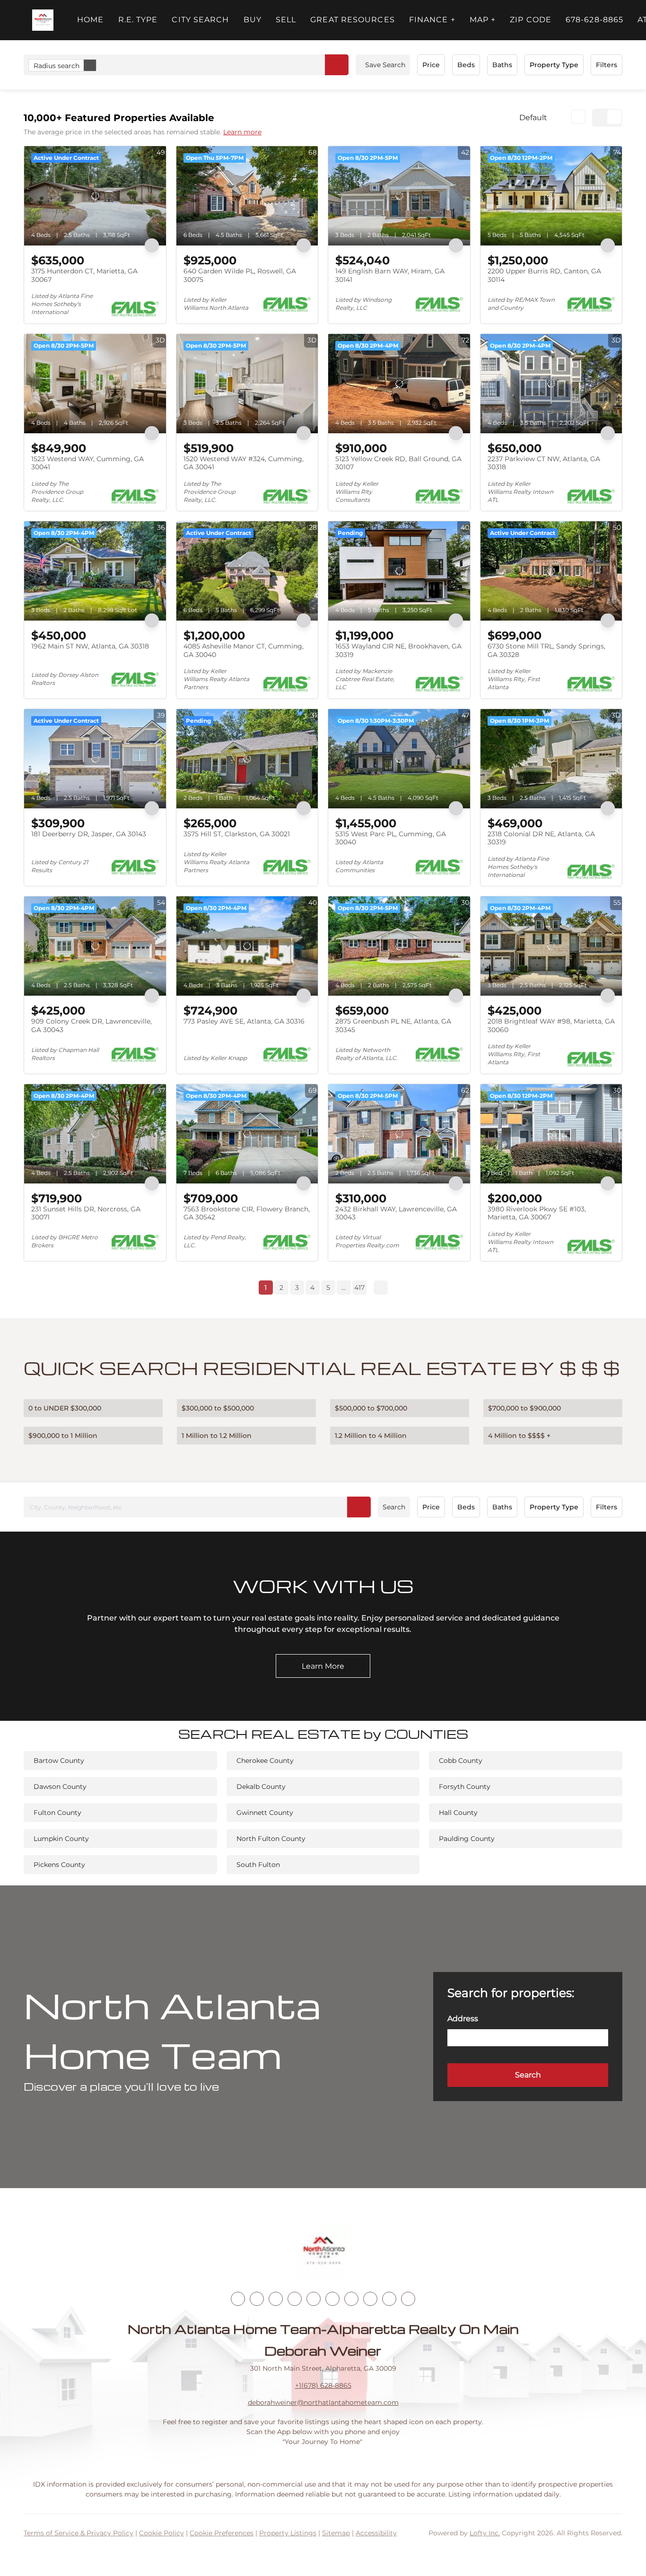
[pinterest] (389, 2299)
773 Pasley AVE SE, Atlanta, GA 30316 (244, 1021)
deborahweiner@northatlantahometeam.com (323, 2402)
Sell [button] (286, 20)
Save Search (385, 65)
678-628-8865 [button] (594, 20)
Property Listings (288, 2533)
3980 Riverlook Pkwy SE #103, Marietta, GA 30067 (537, 1213)
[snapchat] (370, 2299)
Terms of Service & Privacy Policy (79, 2533)
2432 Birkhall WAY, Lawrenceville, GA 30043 (396, 1213)
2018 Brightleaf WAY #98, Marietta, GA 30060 (551, 1025)
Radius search (57, 66)
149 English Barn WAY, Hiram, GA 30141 (390, 275)
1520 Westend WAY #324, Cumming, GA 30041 (244, 463)
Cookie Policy (161, 2533)
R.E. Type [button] (138, 20)
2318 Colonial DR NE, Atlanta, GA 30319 (541, 838)
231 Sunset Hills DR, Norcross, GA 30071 (86, 1213)
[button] (43, 20)
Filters (607, 65)
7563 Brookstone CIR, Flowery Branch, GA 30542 (247, 1213)
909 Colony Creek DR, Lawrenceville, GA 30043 (92, 1025)
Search (394, 1507)
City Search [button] (200, 20)
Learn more (242, 132)
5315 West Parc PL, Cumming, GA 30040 (391, 838)
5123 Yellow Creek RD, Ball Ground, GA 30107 (398, 463)
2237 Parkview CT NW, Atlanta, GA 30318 (544, 463)
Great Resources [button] (353, 20)
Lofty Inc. (485, 2533)
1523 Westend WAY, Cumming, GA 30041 (87, 463)
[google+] (408, 2299)
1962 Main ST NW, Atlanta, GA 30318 (90, 646)
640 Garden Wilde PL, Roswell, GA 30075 (240, 275)
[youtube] (332, 2299)
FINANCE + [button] (432, 20)
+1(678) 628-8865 (323, 2385)
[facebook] (238, 2299)
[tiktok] (351, 2299)
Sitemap (336, 2533)
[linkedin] (257, 2299)
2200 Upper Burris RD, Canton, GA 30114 (544, 275)
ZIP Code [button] (531, 20)
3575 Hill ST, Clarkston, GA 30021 (237, 834)
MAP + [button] (483, 20)
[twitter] (276, 2299)
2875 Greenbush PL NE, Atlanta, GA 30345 (393, 1025)
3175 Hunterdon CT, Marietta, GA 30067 (84, 275)
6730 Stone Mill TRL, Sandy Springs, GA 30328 (546, 650)
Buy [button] (253, 20)
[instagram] (314, 2299)
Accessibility (376, 2533)
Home (90, 20)
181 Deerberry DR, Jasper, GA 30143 (89, 834)
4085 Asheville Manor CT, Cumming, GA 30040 (244, 650)
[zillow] (295, 2299)
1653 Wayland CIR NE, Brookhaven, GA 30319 (398, 650)
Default (533, 118)
